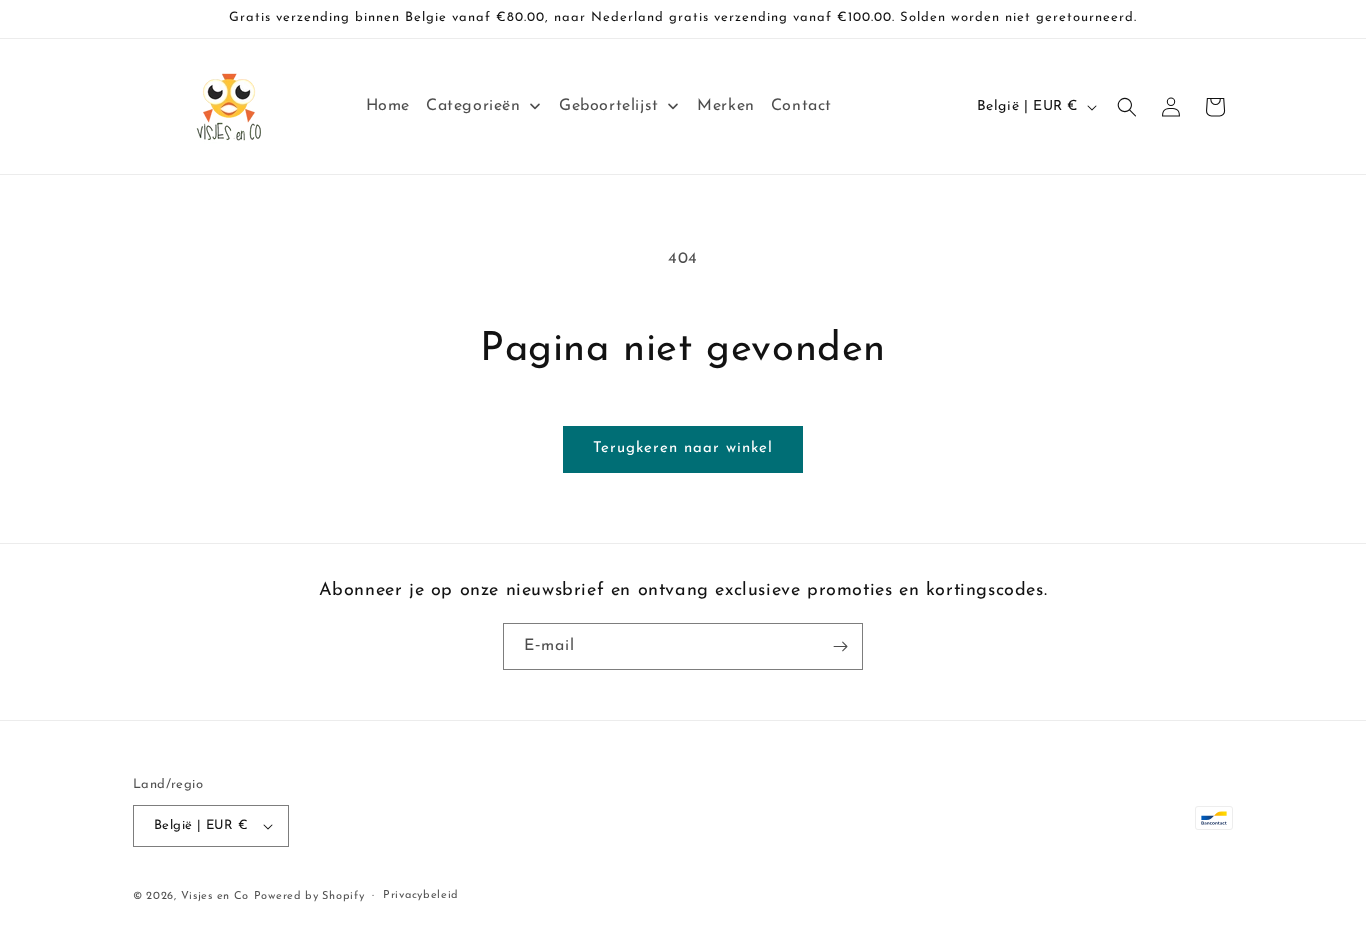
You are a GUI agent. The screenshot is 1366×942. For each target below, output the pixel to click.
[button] (1127, 107)
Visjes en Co (215, 896)
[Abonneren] (840, 646)
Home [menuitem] (388, 106)
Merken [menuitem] (726, 106)
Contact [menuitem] (801, 106)
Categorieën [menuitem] (473, 106)
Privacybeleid (421, 895)
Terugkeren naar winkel (683, 448)
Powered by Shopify (309, 896)
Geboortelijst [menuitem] (609, 106)
